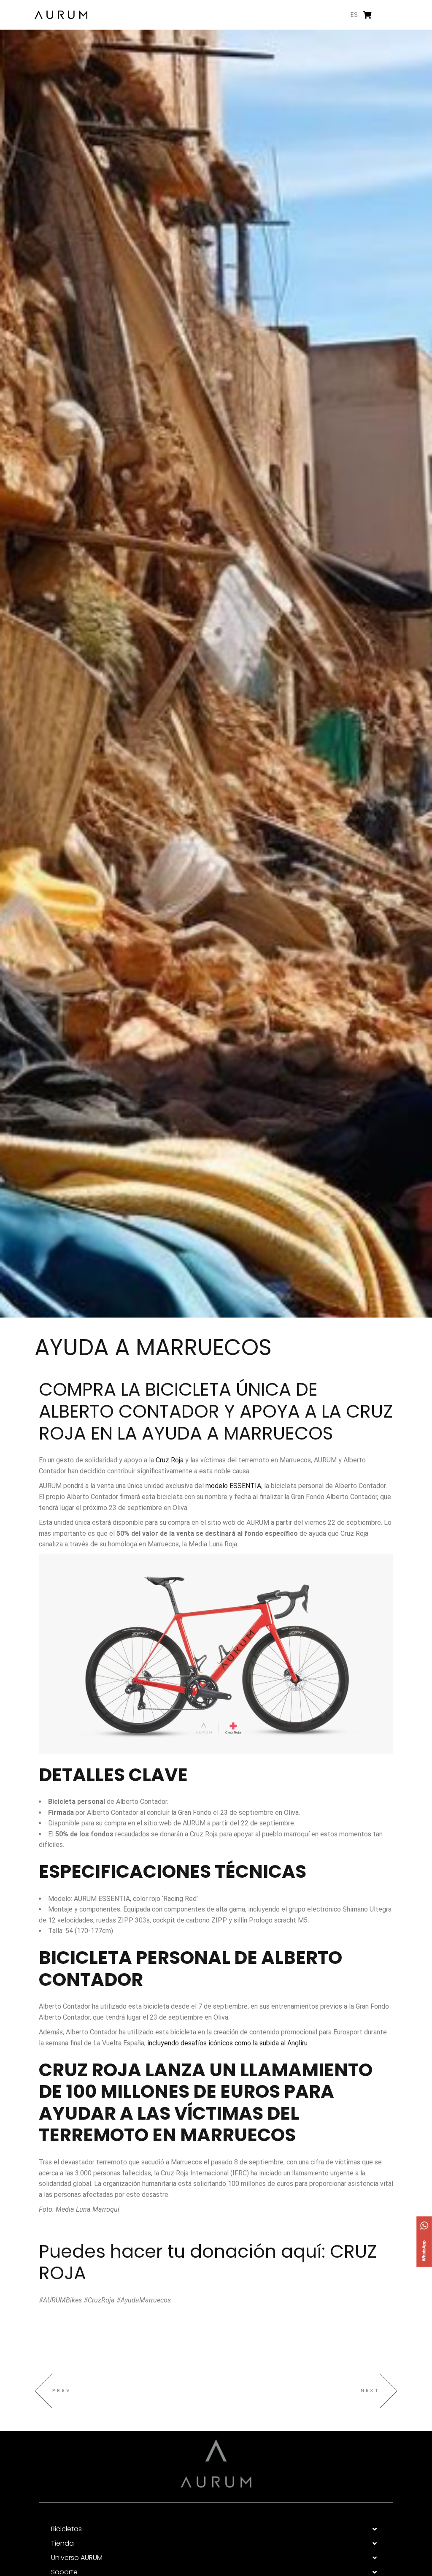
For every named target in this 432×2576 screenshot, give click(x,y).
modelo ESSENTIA (233, 1486)
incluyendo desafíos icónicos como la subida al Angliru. (227, 2043)
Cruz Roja (170, 1460)
